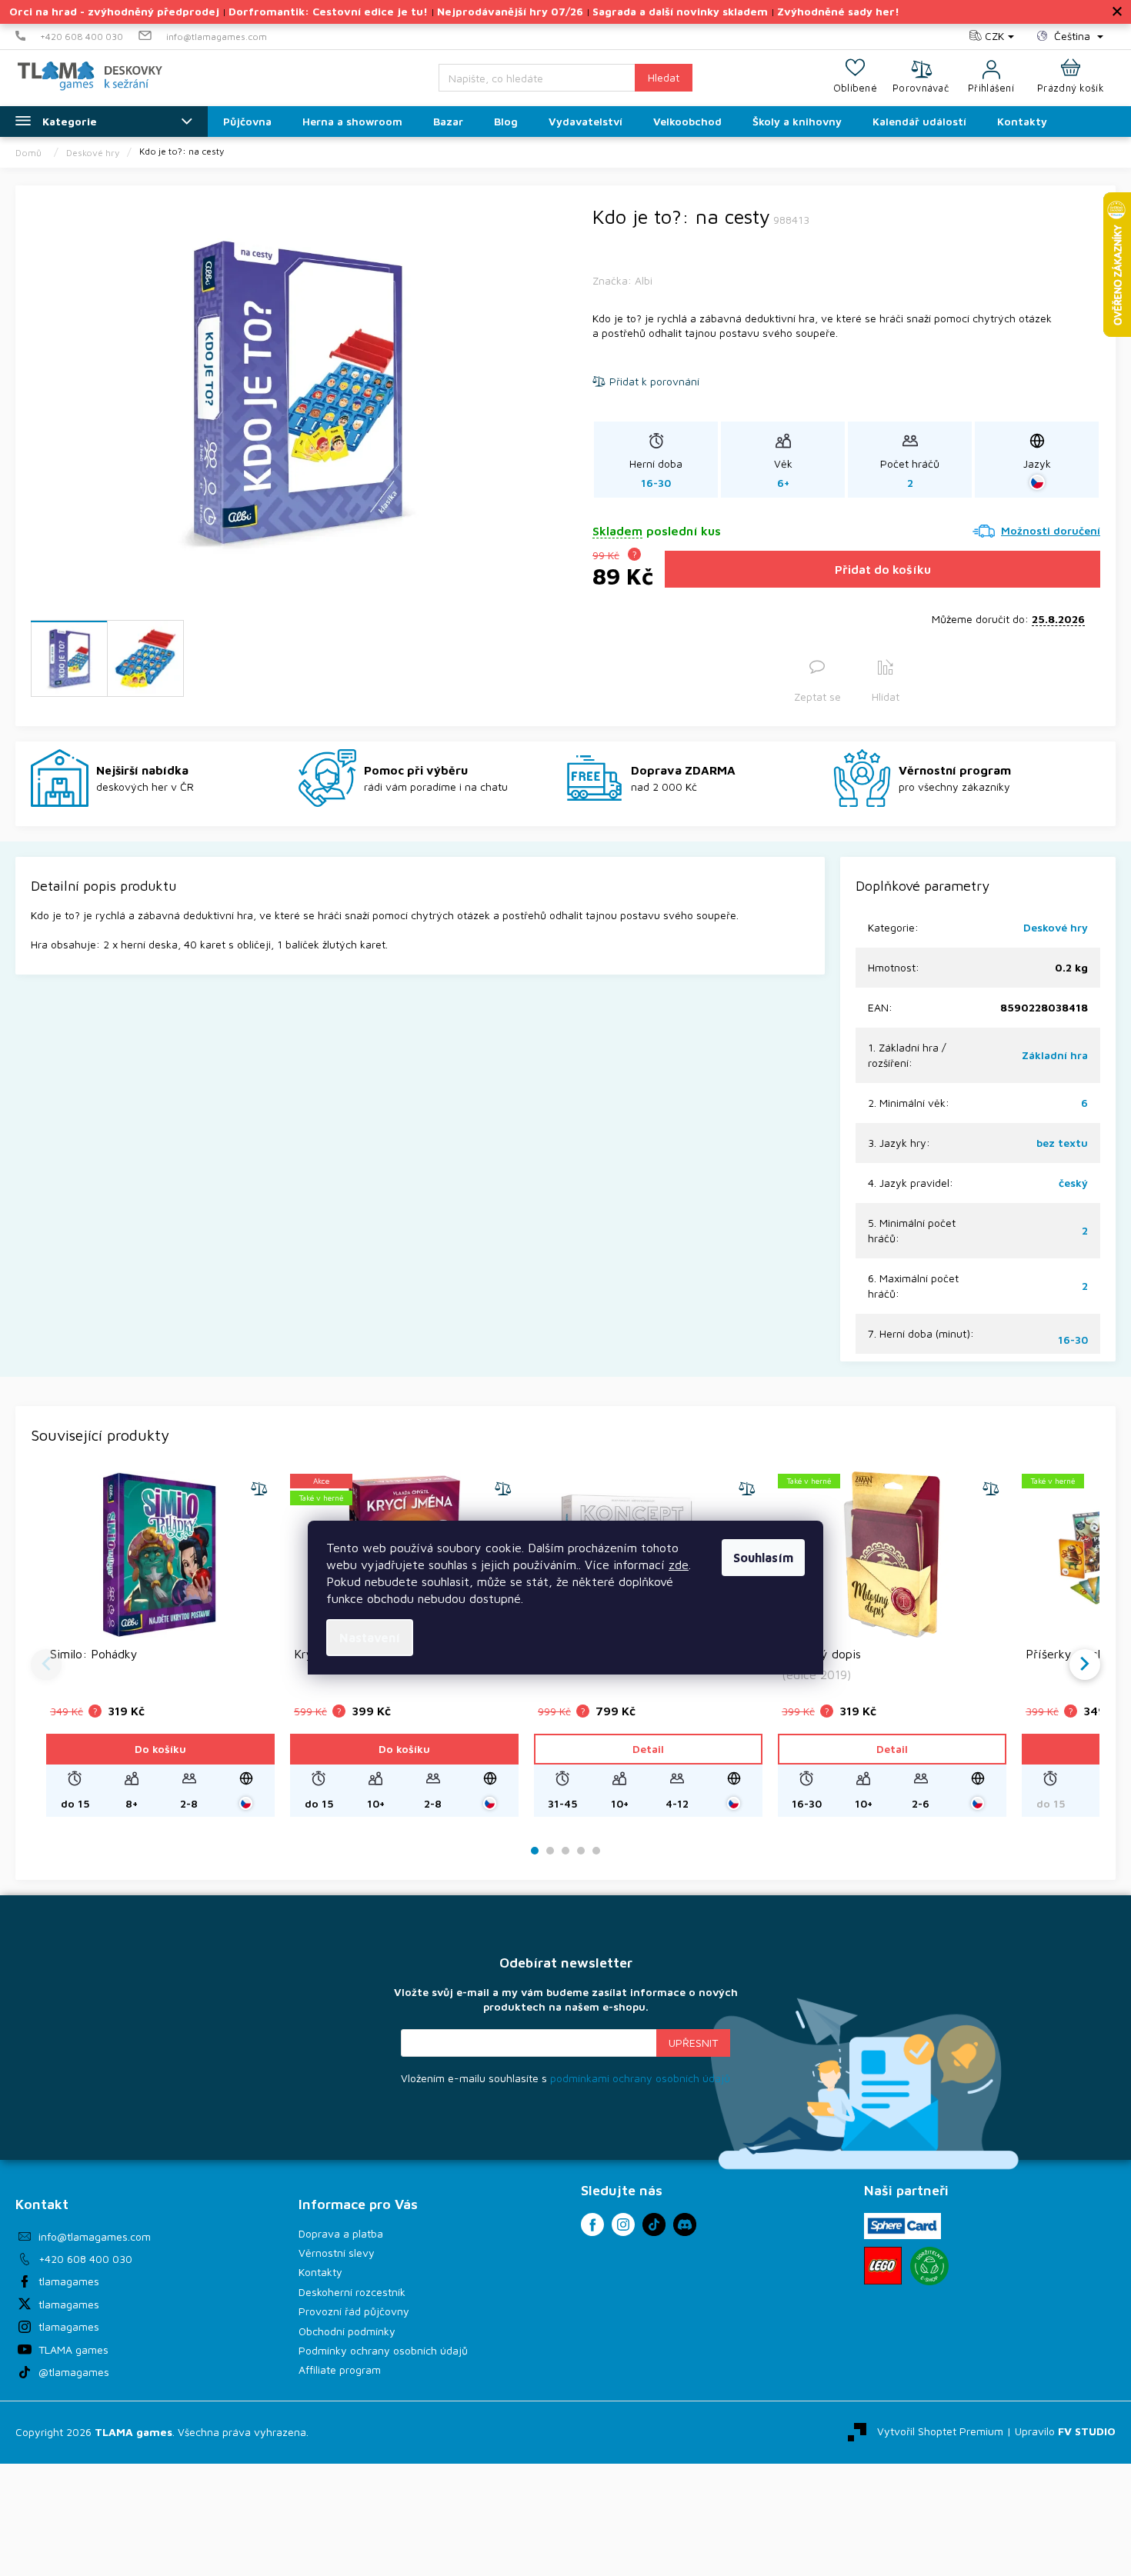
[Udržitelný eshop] (929, 2266)
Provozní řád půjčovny (354, 2311)
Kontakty (320, 2272)
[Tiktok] (654, 2224)
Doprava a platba (341, 2233)
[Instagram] (623, 2224)
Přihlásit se (693, 2043)
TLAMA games (73, 2349)
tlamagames (69, 2281)
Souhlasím (763, 1558)
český (1073, 1183)
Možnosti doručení (1051, 530)
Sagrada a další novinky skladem (680, 11)
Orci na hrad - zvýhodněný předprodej (114, 11)
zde (679, 1565)
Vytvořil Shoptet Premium (940, 2431)
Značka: (622, 280)
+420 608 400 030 (85, 2259)
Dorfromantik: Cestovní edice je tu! (328, 11)
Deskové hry (1056, 927)
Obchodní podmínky (347, 2331)
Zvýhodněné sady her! (838, 11)
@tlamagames (74, 2372)
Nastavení (370, 1638)
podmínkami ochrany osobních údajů (640, 2078)
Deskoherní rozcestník (352, 2292)
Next (1085, 1665)
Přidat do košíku (883, 569)
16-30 (1073, 1340)
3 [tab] (565, 1851)
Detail (648, 1749)
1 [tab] (535, 1851)
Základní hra (1055, 1055)
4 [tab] (581, 1851)
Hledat (664, 77)
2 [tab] (550, 1851)
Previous (46, 1665)
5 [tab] (596, 1851)
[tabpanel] (160, 1644)
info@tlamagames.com (95, 2236)
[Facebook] (592, 2224)
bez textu (1062, 1143)
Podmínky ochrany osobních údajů (383, 2350)
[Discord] (685, 2224)
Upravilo (1065, 2431)
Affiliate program (340, 2369)
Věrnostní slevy (337, 2253)
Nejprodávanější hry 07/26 (510, 11)
